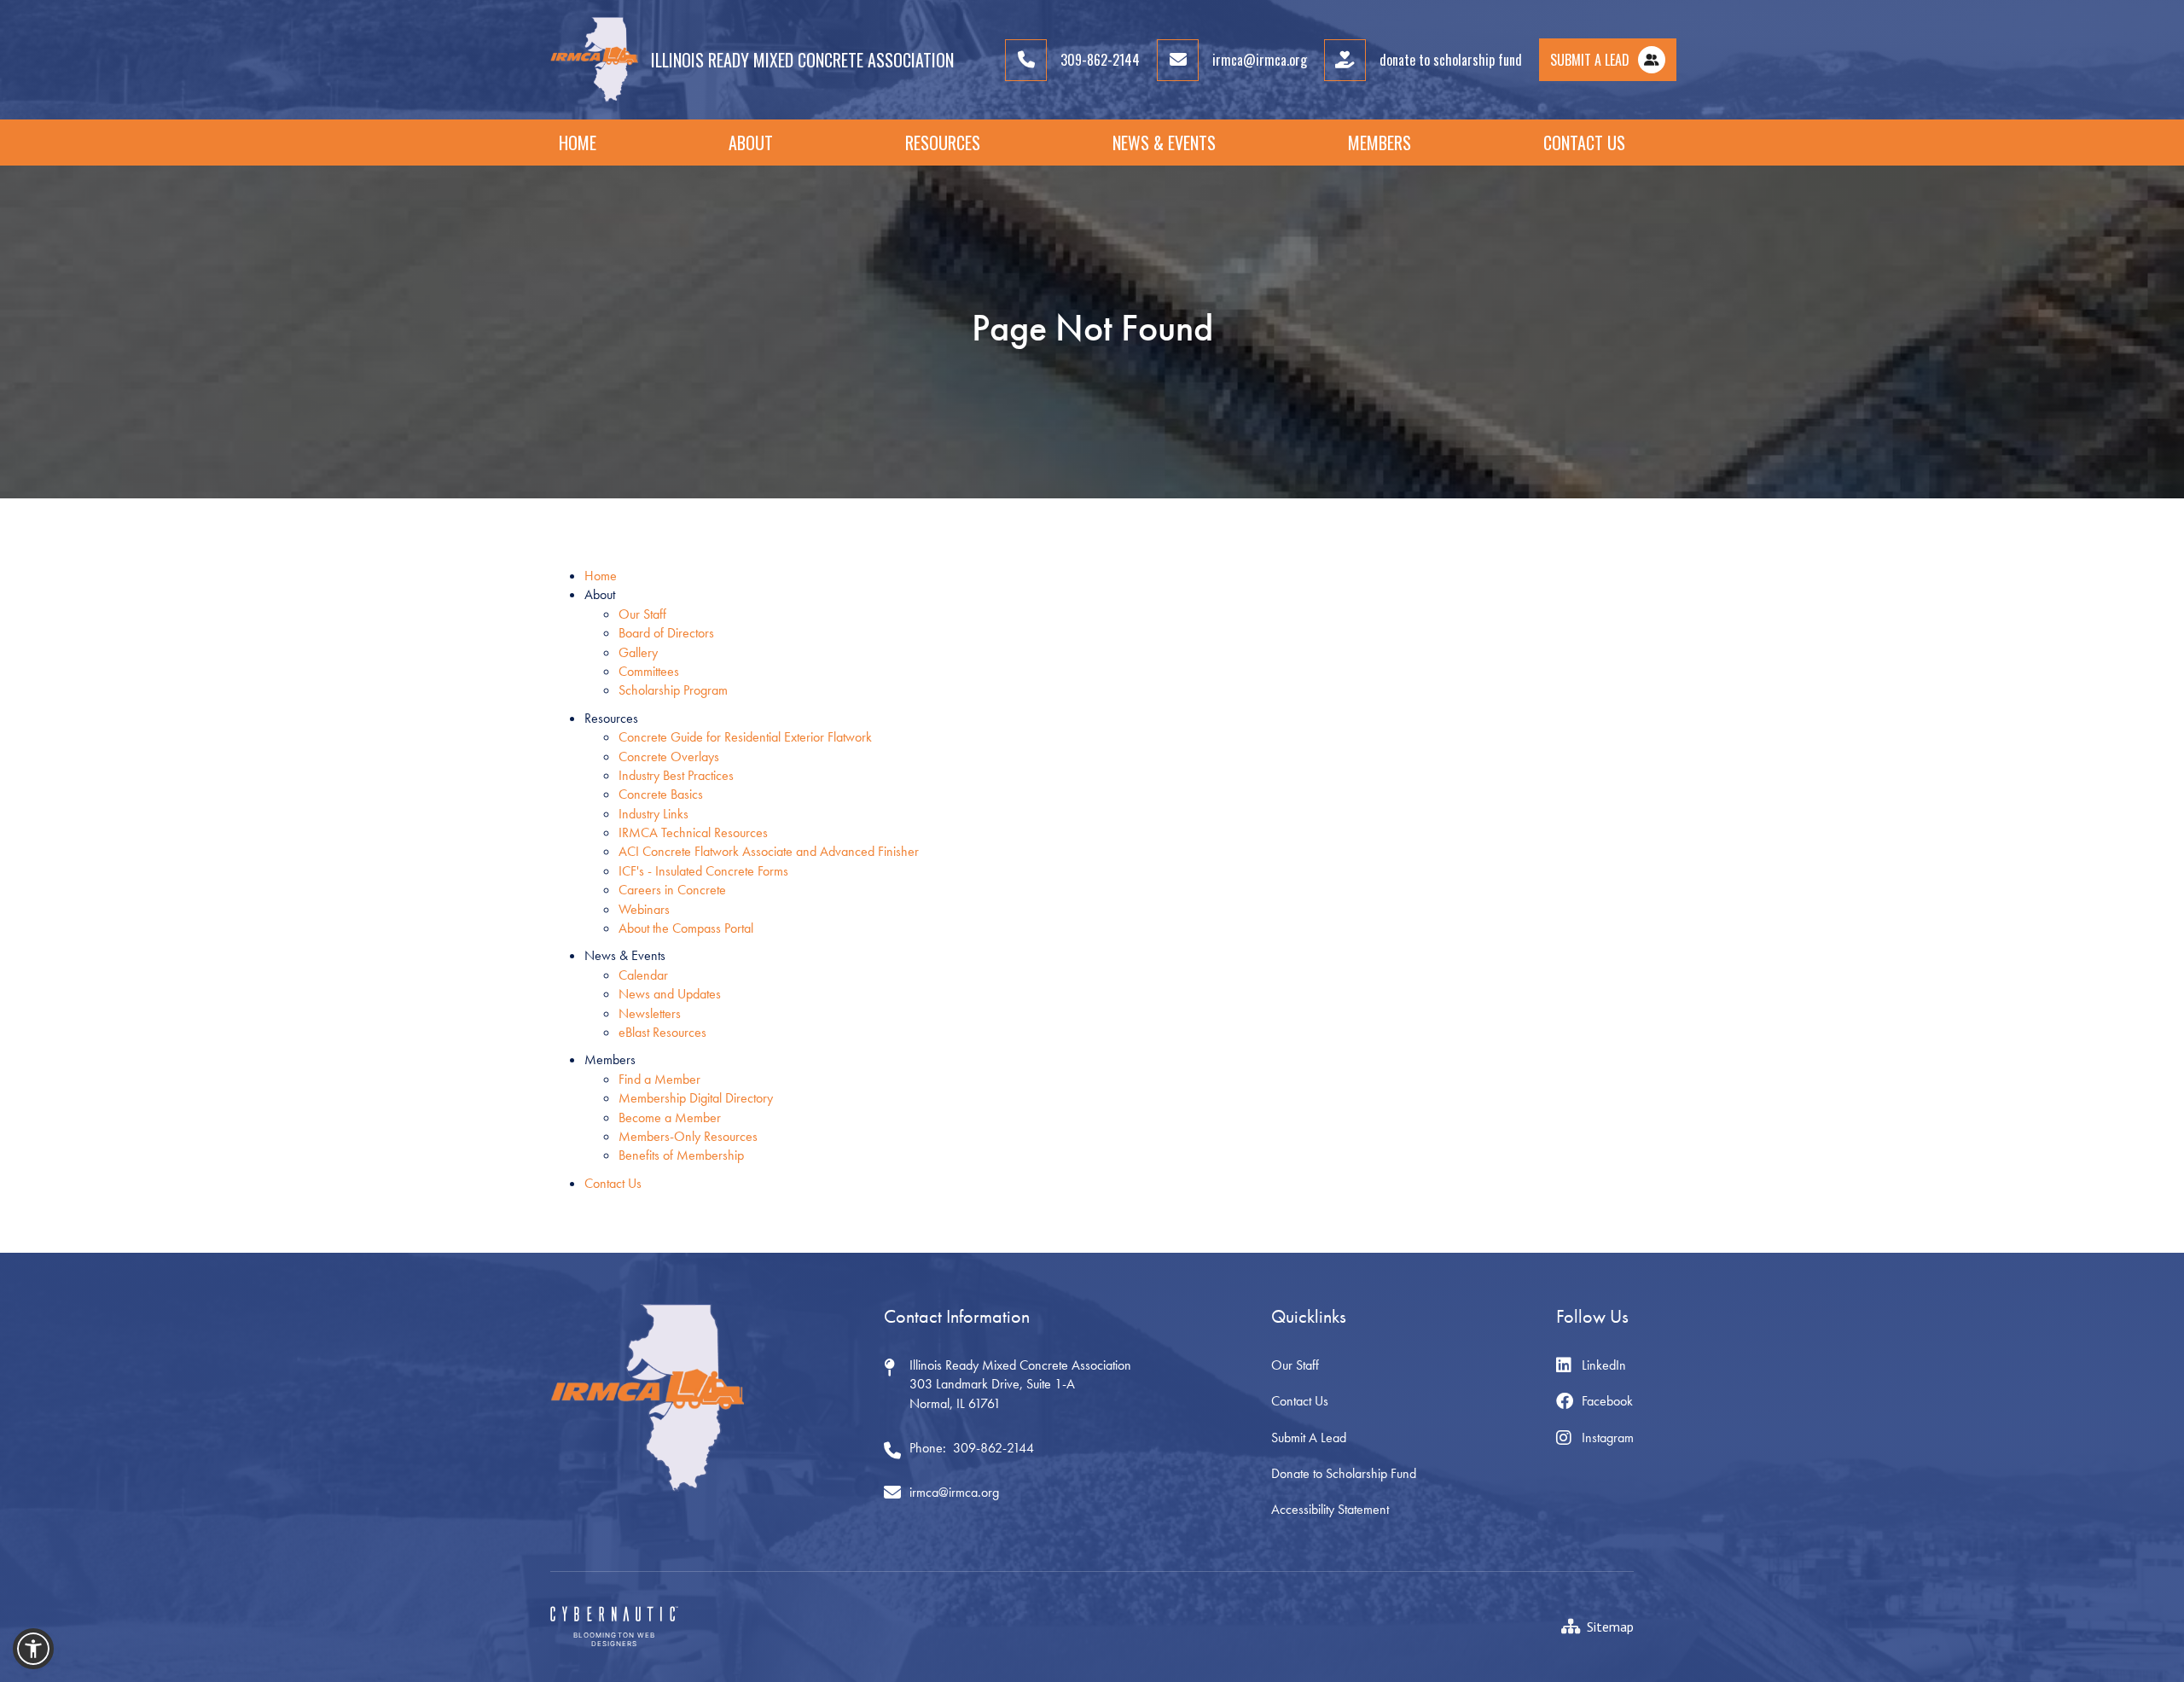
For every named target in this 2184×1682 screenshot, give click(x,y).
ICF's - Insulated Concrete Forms (703, 871)
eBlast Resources (662, 1032)
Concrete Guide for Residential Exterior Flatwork (745, 737)
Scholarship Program (673, 690)
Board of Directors (666, 633)
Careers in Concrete (672, 890)
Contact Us (1584, 143)
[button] (751, 143)
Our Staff (642, 614)
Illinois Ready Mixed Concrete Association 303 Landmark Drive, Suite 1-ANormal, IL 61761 (1020, 1384)
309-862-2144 (993, 1448)
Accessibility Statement (1330, 1509)
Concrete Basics (661, 794)
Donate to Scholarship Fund (1344, 1473)
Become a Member (670, 1117)
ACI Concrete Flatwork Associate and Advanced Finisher (769, 851)
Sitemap (1610, 1627)
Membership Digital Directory (696, 1098)
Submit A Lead (1309, 1438)
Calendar (643, 975)
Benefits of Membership (681, 1155)
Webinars (644, 909)
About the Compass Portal (686, 928)
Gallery (638, 652)
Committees (649, 671)
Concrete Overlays (669, 757)
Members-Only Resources (688, 1136)
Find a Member (659, 1079)
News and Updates (670, 994)
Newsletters (650, 1013)
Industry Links (653, 814)
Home (578, 143)
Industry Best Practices (676, 775)
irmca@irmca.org (954, 1492)
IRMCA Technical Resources (693, 832)
